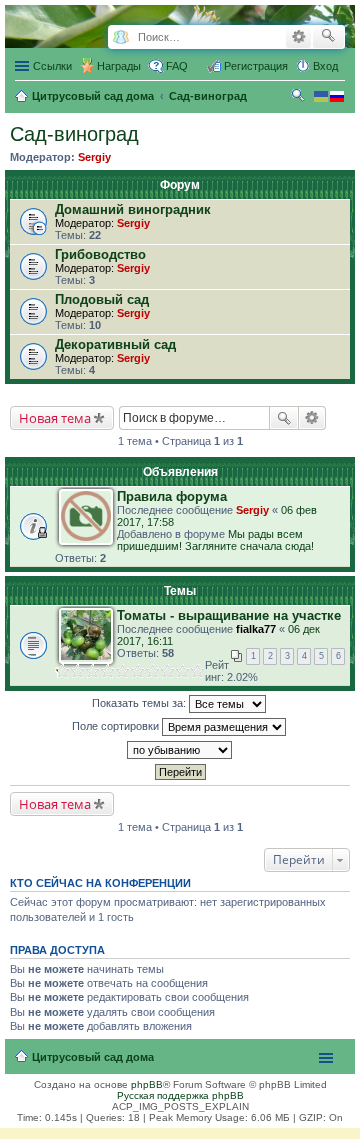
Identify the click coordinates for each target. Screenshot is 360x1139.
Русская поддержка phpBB (180, 1095)
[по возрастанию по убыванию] (180, 750)
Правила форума (172, 496)
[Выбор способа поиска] (120, 37)
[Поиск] (328, 37)
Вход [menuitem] (325, 66)
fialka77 (256, 629)
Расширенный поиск (298, 37)
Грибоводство (100, 254)
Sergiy (94, 157)
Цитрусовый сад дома (93, 1057)
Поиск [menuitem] (300, 98)
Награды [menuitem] (119, 66)
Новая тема (55, 418)
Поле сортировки (117, 726)
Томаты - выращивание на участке (229, 615)
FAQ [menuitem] (177, 66)
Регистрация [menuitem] (256, 66)
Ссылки (52, 66)
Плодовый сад (102, 299)
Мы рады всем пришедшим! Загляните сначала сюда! (215, 540)
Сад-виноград (74, 134)
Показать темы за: (140, 703)
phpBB (147, 1084)
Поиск (284, 418)
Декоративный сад (115, 344)
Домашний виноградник (133, 209)
